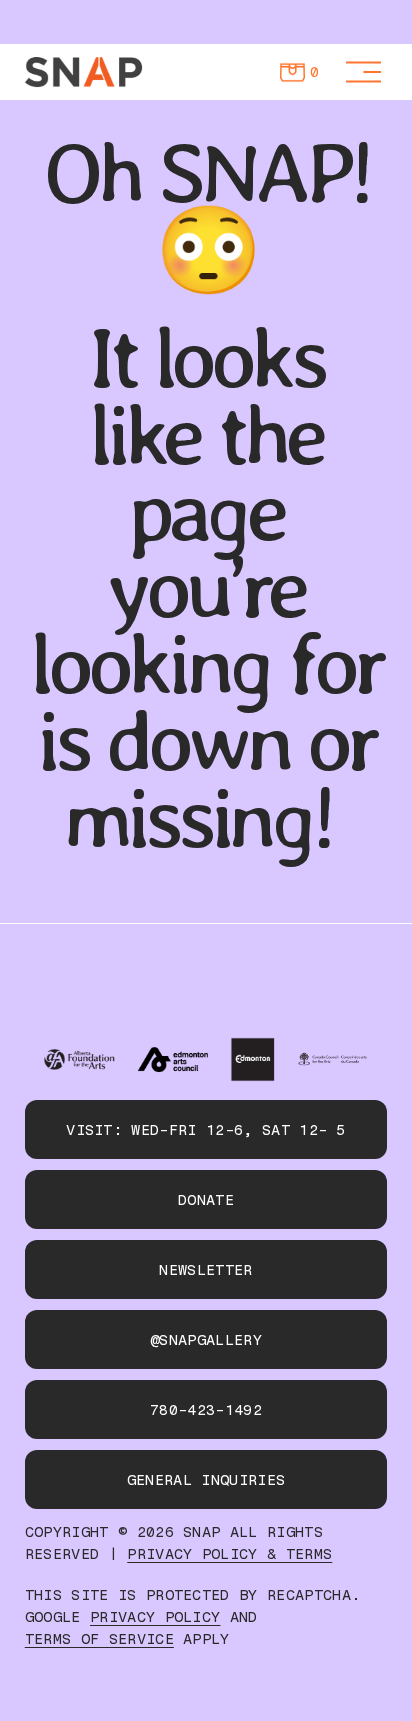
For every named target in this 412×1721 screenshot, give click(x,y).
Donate (206, 1200)
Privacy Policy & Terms (229, 1554)
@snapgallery (206, 1340)
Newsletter (205, 1270)
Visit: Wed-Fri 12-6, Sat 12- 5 (206, 1130)
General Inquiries (206, 1480)
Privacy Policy (155, 1617)
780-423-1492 (206, 1410)
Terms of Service (99, 1639)
